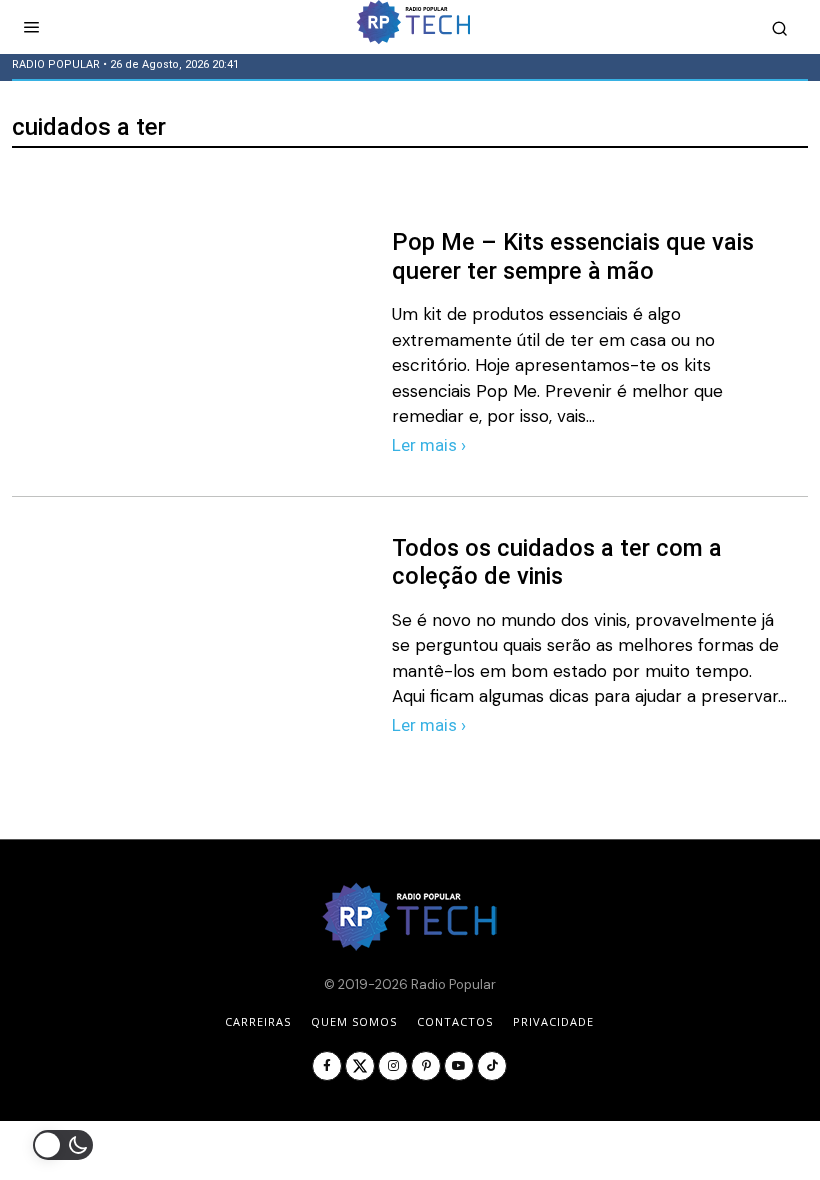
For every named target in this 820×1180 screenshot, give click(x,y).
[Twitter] (360, 1066)
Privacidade (553, 1021)
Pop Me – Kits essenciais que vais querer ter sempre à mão (573, 256)
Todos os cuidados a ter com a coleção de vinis (557, 562)
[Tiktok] (492, 1066)
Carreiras (258, 1021)
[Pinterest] (426, 1066)
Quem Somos (354, 1021)
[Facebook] (327, 1066)
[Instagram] (393, 1066)
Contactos (455, 1021)
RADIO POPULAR (56, 64)
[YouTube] (459, 1066)
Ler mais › (429, 445)
